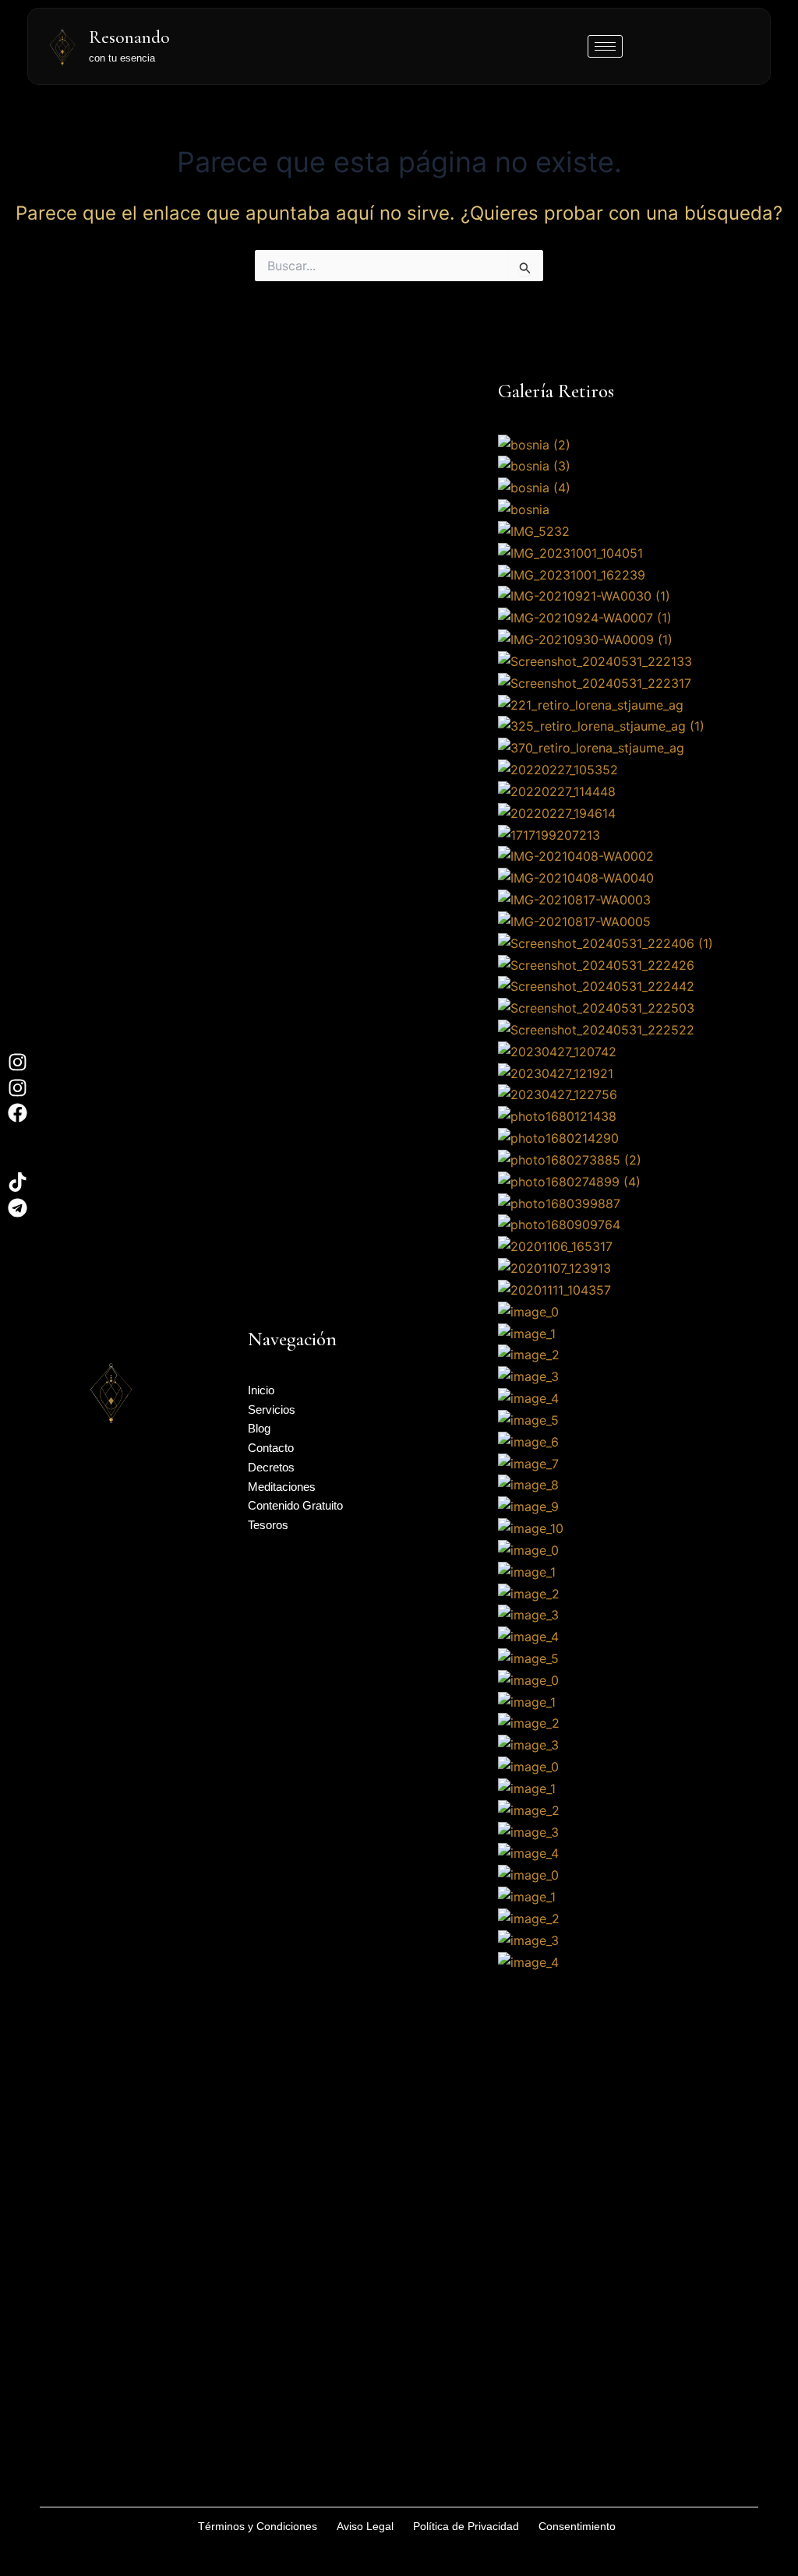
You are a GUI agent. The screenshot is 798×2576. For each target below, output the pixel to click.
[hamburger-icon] (605, 46)
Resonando (129, 37)
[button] (623, 2100)
